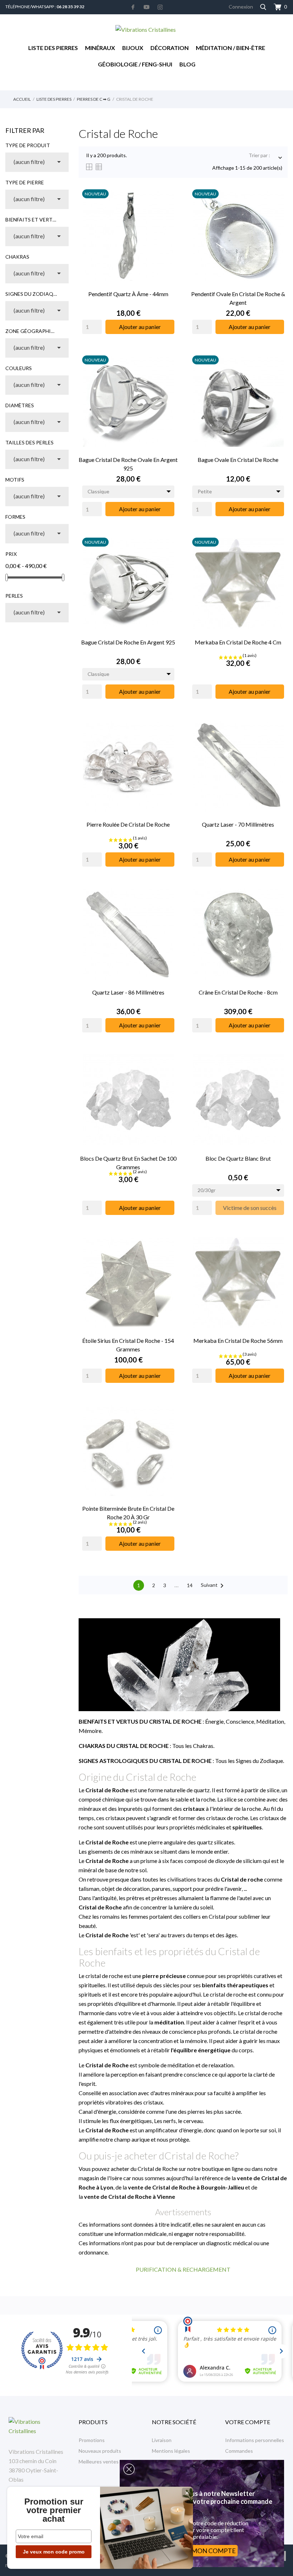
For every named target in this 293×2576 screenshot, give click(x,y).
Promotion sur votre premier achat (54, 2510)
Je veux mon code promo (54, 2552)
